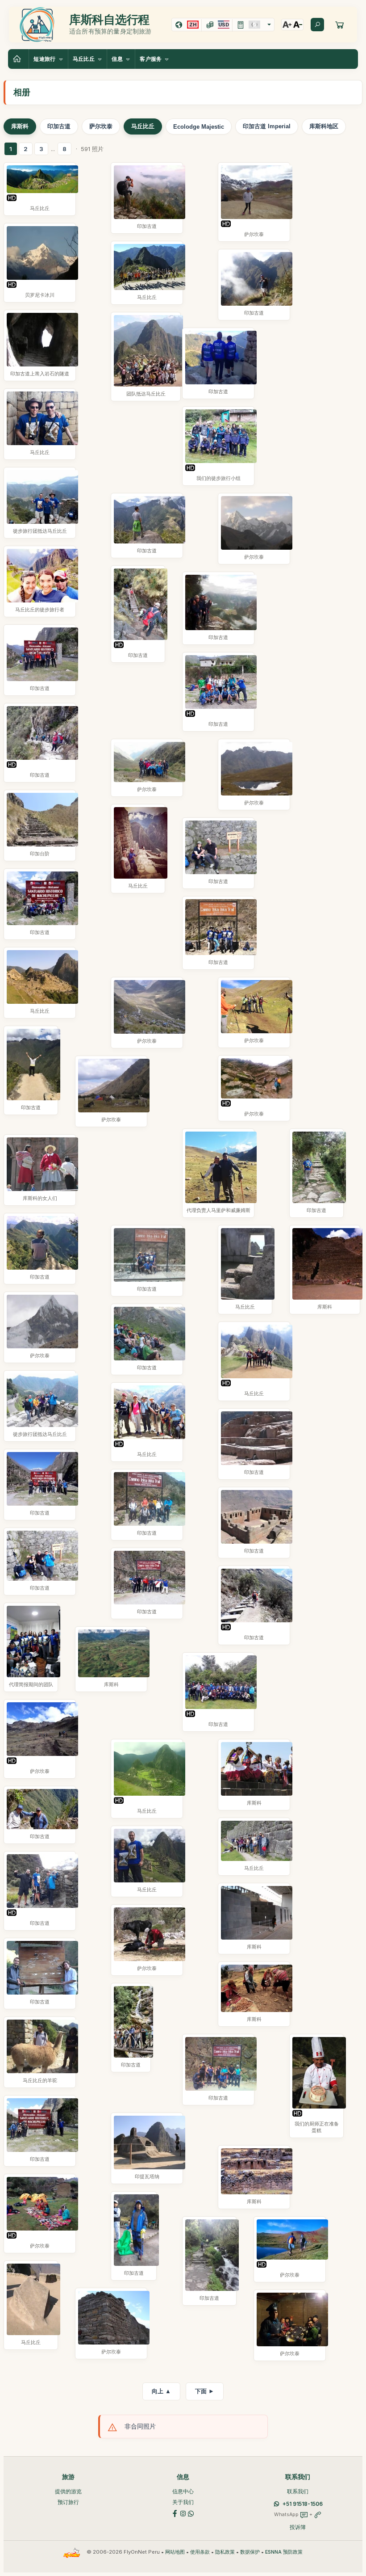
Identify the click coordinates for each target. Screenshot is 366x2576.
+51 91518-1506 (303, 2504)
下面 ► (205, 2391)
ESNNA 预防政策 (284, 2552)
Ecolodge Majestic (199, 127)
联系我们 (298, 2491)
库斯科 (20, 126)
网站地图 (175, 2552)
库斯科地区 (324, 126)
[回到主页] (18, 59)
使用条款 (200, 2552)
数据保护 (250, 2552)
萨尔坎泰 (101, 126)
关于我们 (183, 2502)
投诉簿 (298, 2527)
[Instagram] (183, 2513)
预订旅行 (68, 2502)
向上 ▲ (161, 2391)
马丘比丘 (143, 126)
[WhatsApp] (191, 2513)
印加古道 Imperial (267, 126)
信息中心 (183, 2491)
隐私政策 (225, 2552)
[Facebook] (175, 2513)
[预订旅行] (340, 25)
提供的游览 (68, 2491)
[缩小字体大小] (298, 25)
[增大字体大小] (287, 25)
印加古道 (59, 126)
